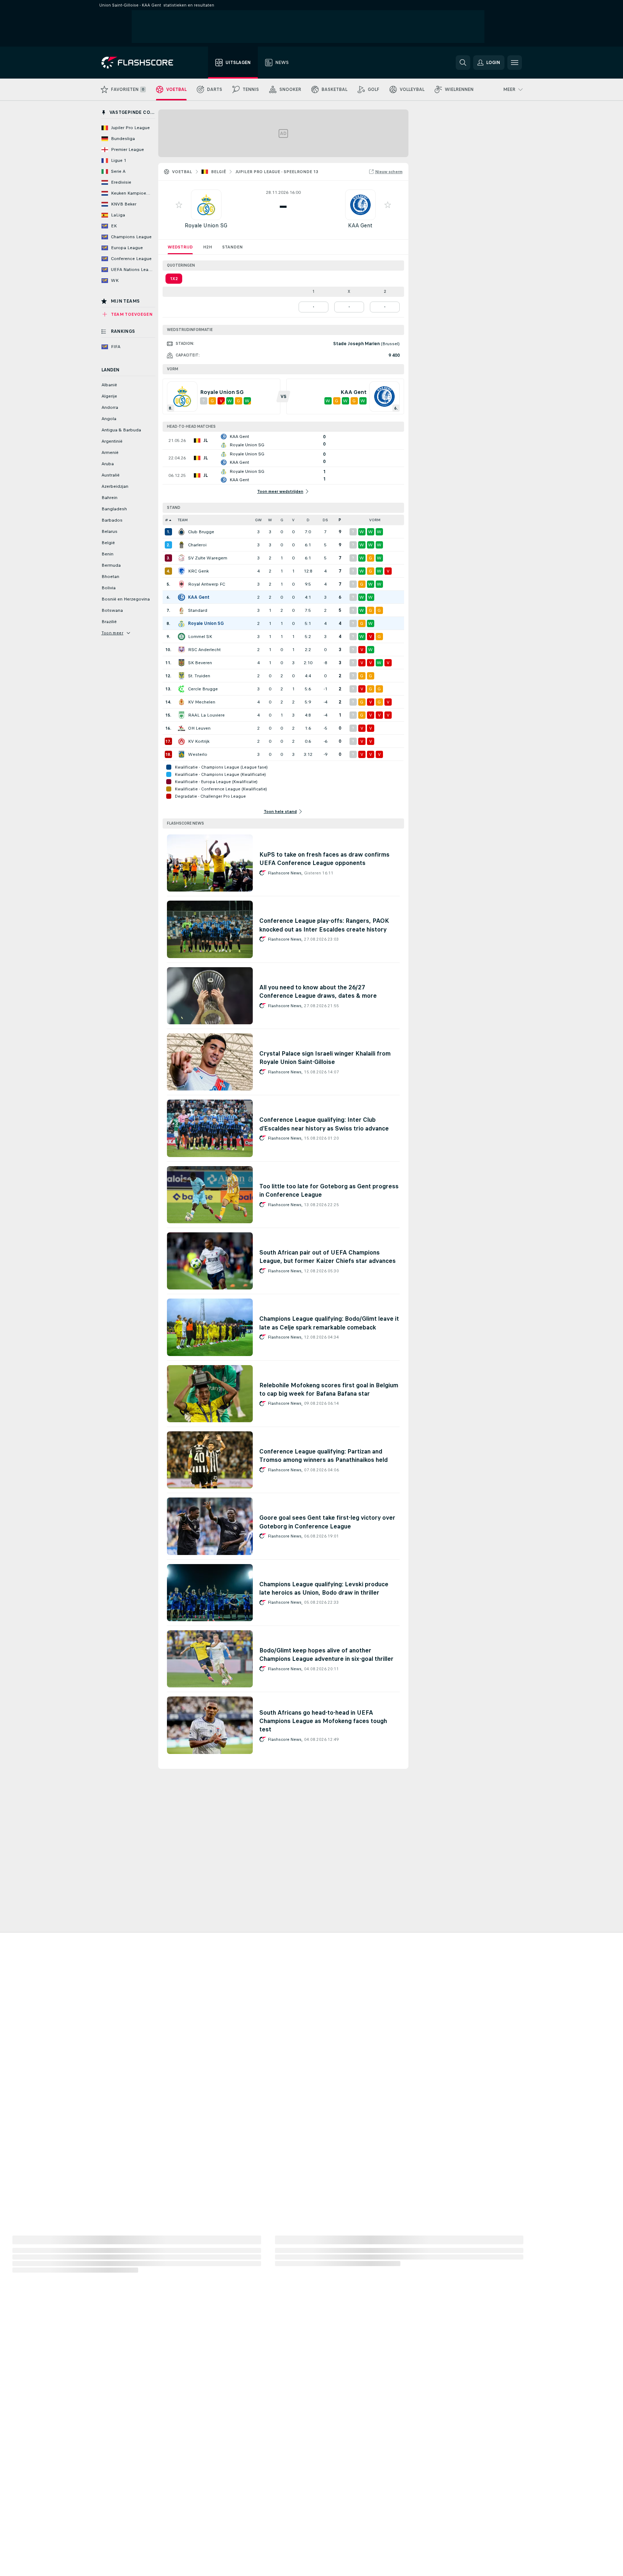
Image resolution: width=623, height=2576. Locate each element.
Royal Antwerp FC (207, 584)
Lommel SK (200, 637)
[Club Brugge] (181, 532)
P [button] (340, 520)
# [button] (167, 520)
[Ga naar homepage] (142, 63)
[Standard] (181, 610)
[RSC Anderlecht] (181, 650)
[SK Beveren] (181, 663)
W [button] (270, 520)
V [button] (293, 520)
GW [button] (258, 520)
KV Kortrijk (199, 741)
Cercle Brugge (203, 689)
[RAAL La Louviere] (181, 715)
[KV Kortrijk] (181, 741)
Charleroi (197, 545)
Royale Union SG (206, 225)
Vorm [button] (375, 520)
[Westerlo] (181, 754)
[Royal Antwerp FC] (181, 584)
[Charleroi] (181, 545)
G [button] (282, 520)
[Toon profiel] (206, 205)
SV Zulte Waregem (208, 558)
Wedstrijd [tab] (180, 247)
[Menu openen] (515, 63)
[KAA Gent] (181, 597)
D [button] (308, 520)
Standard (198, 610)
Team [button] (183, 520)
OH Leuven (199, 728)
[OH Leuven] (181, 728)
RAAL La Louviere (206, 715)
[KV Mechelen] (181, 702)
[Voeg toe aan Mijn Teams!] (179, 205)
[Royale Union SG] (181, 623)
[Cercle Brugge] (181, 689)
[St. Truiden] (181, 676)
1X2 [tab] (174, 279)
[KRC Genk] (181, 571)
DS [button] (325, 520)
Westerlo (198, 754)
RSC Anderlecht (204, 650)
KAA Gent (360, 225)
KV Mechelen (202, 702)
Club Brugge (201, 532)
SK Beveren (200, 663)
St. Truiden (199, 676)
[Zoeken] (463, 63)
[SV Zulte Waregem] (181, 558)
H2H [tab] (207, 247)
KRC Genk (198, 571)
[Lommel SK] (181, 637)
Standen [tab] (232, 247)
